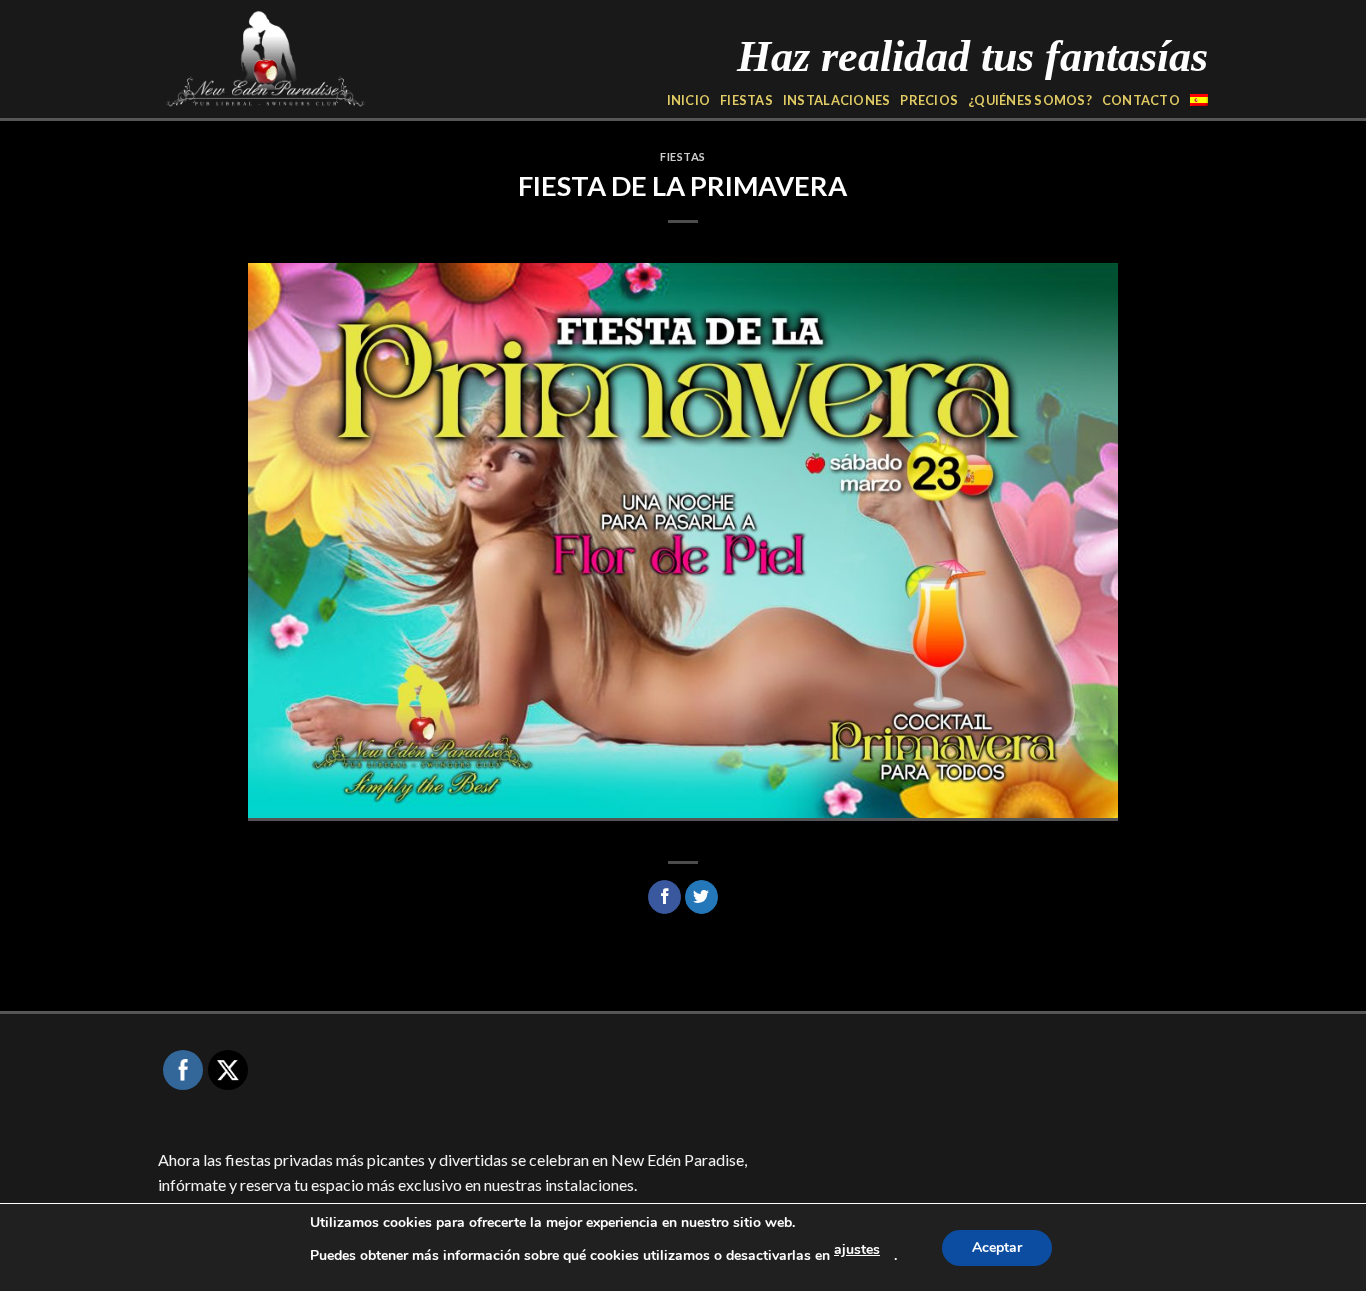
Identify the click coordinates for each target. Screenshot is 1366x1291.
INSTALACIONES (836, 100)
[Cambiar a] (1199, 100)
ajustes (857, 1249)
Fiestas (683, 156)
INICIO (689, 100)
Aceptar (997, 1247)
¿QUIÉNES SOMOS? (1030, 100)
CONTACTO (1141, 100)
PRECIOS (929, 100)
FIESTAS (746, 100)
